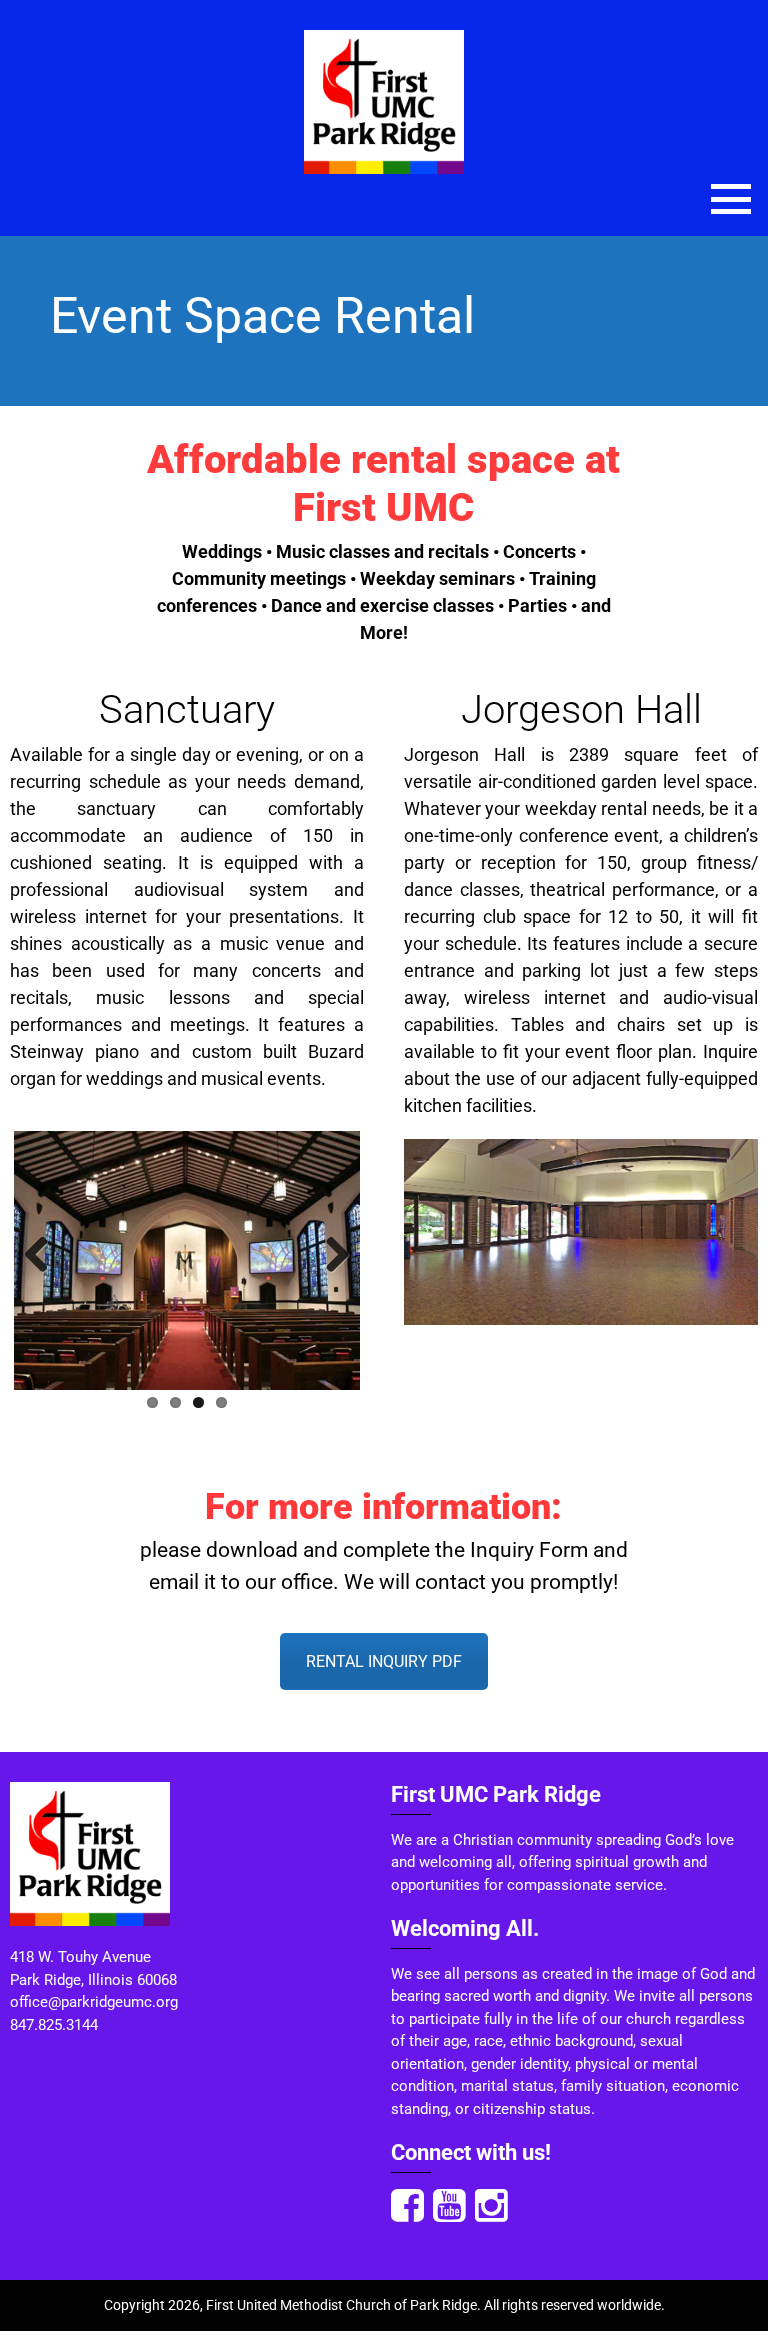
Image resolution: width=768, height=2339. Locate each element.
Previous (44, 1256)
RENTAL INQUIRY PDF (384, 1661)
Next (330, 1256)
